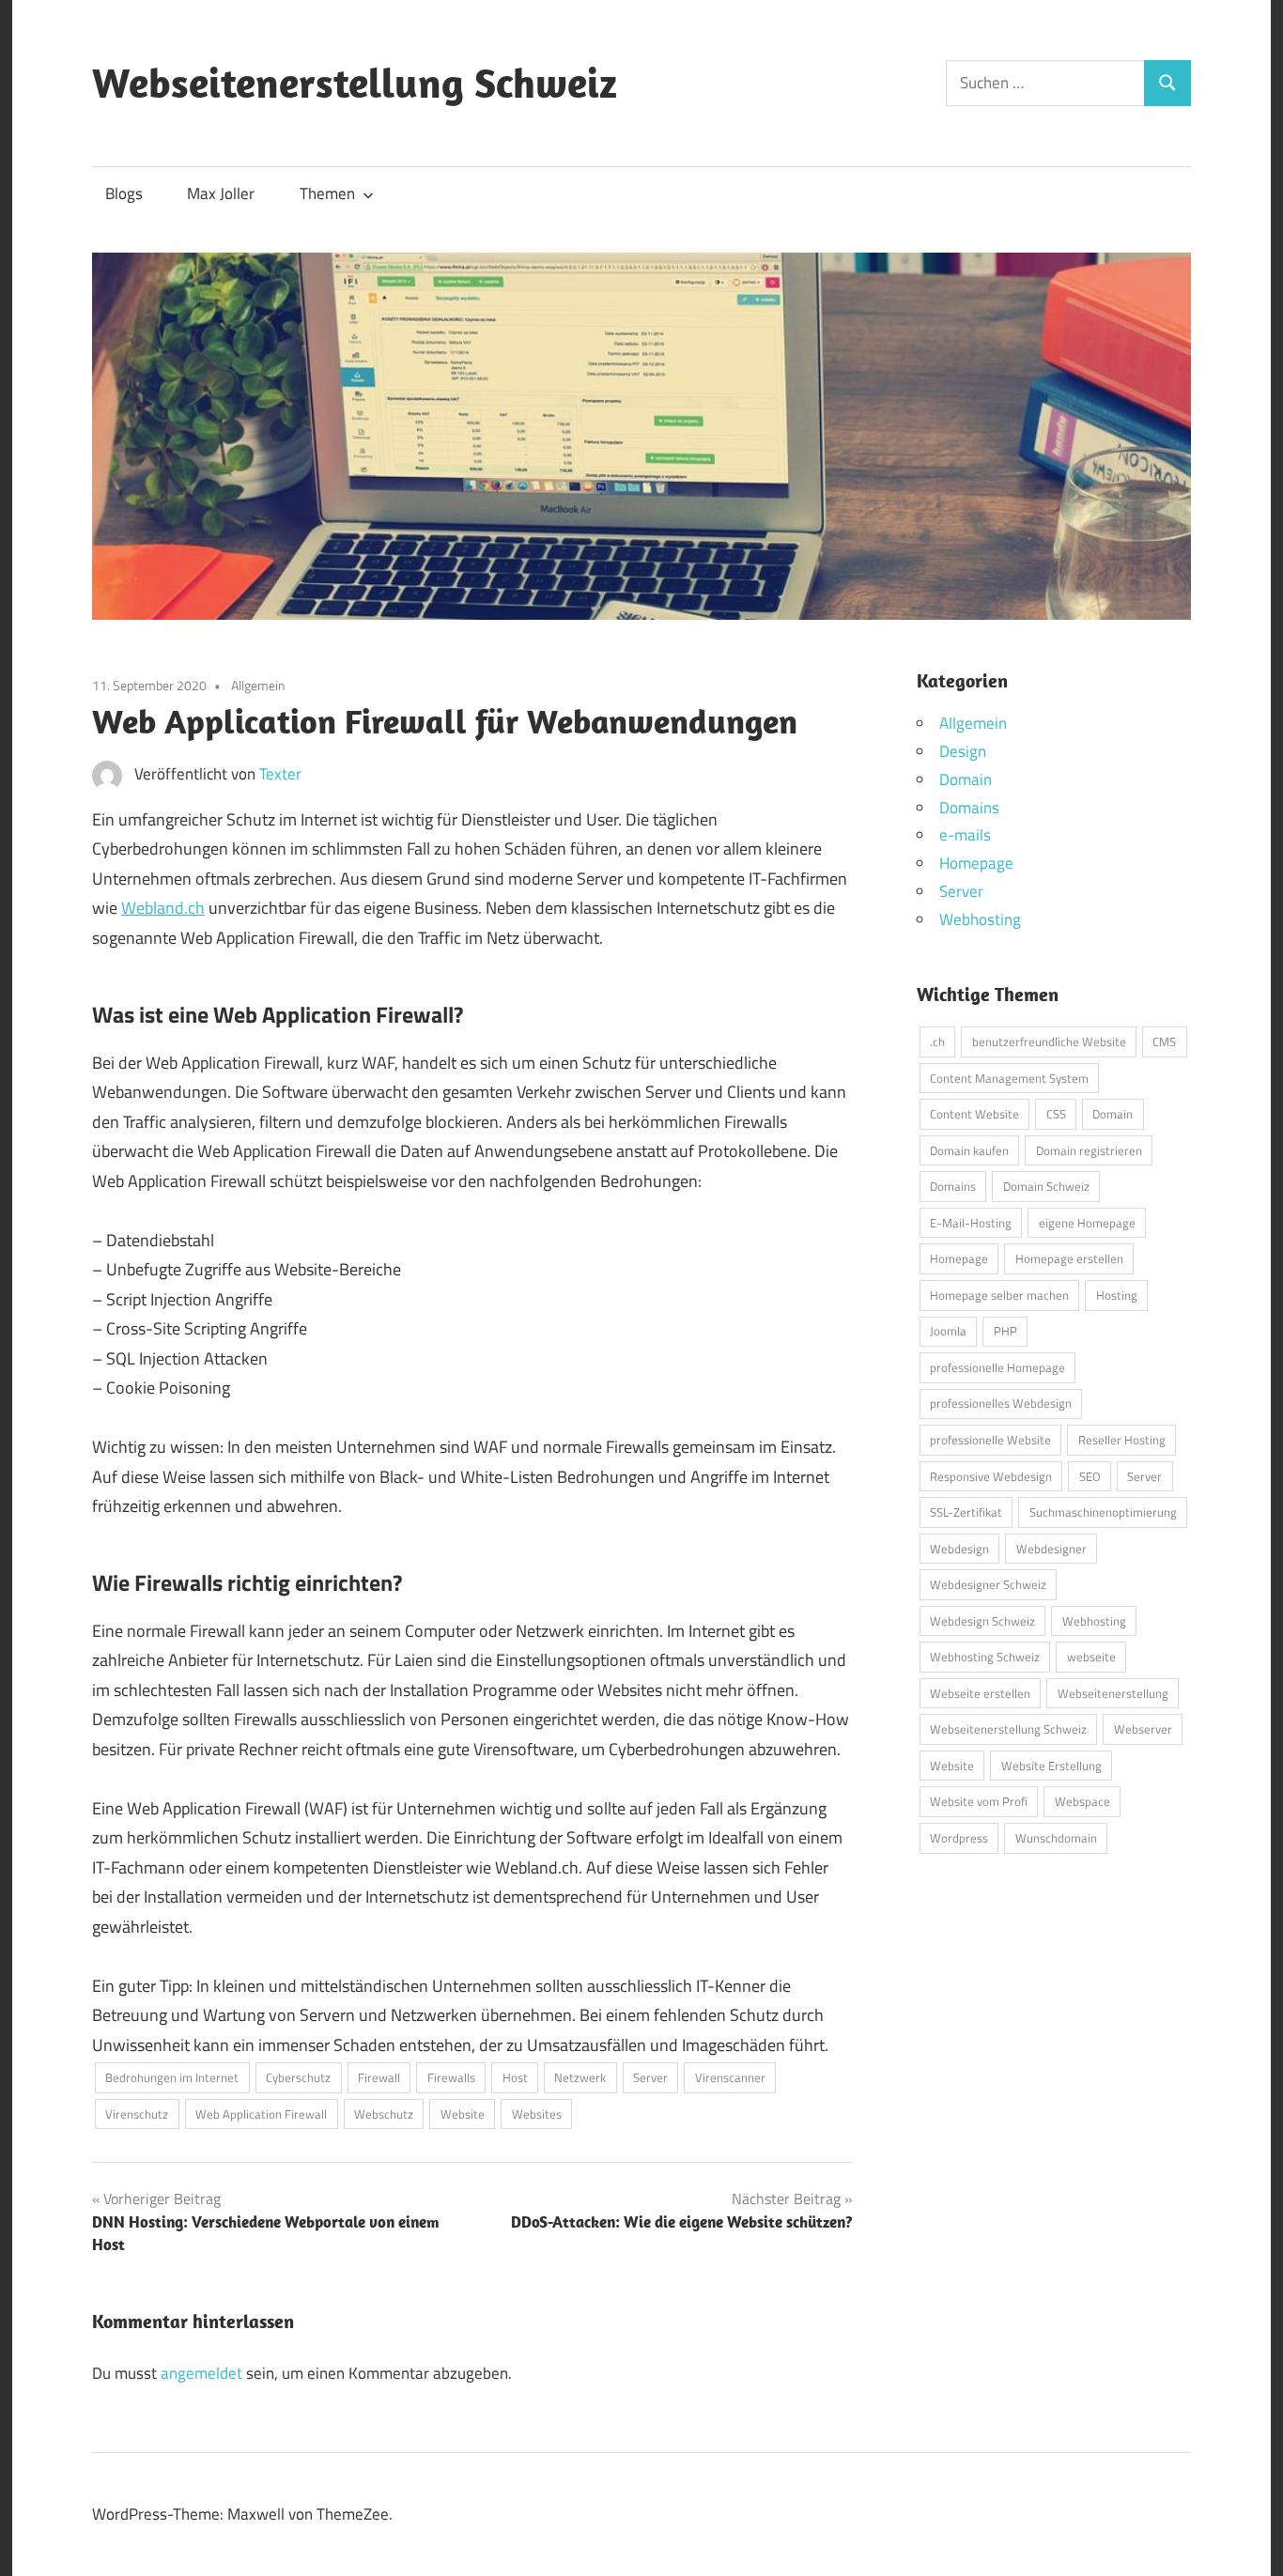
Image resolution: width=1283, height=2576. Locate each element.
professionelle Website (990, 1440)
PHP (1005, 1331)
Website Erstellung (1051, 1766)
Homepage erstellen (1069, 1258)
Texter (280, 774)
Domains (969, 808)
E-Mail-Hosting (971, 1223)
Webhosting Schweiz (985, 1657)
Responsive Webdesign (991, 1476)
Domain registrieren (1089, 1150)
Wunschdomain (1056, 1838)
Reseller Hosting (1122, 1440)
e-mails (965, 835)
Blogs (124, 193)
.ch (937, 1041)
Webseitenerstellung (1113, 1693)
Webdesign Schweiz (982, 1621)
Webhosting (980, 919)
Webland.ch (163, 908)
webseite (1091, 1657)
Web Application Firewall (261, 2114)
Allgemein (258, 685)
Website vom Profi (979, 1801)
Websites (537, 2114)
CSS (1056, 1114)
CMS (1164, 1041)
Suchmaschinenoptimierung (1103, 1512)
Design (963, 751)
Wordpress (959, 1838)
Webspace (1082, 1801)
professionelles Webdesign (1001, 1403)
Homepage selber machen (999, 1295)
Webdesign (959, 1549)
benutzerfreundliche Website (1049, 1041)
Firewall (379, 2077)
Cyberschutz (298, 2077)
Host (515, 2077)
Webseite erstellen (980, 1693)
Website (463, 2114)
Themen (327, 193)
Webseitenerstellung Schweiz (355, 83)
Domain (966, 779)
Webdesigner (1051, 1549)
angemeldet (201, 2373)
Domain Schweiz (1046, 1186)
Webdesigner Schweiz (988, 1584)
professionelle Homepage (997, 1367)
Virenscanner (730, 2077)
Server (650, 2077)
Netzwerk (580, 2077)
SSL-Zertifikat (966, 1512)
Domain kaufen (969, 1150)
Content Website (974, 1114)
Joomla (948, 1331)
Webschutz (384, 2114)
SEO (1090, 1476)
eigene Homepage (1087, 1223)
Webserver (1143, 1729)
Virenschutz (137, 2114)
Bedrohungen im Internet (172, 2077)
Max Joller (221, 193)
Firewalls (451, 2077)
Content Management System (1009, 1078)
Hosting (1117, 1295)
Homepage (976, 863)
